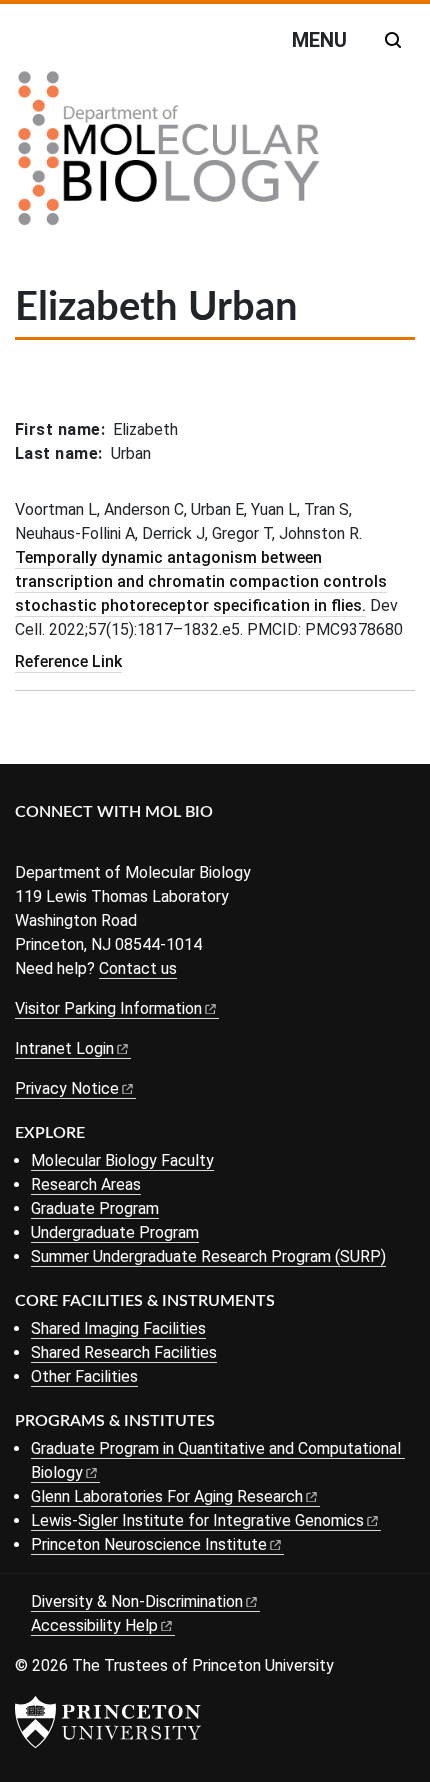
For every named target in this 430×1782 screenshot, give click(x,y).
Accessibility (94, 1625)
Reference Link (68, 661)
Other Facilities (84, 1376)
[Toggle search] (393, 40)
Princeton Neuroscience (149, 1544)
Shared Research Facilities (124, 1352)
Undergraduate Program (115, 1232)
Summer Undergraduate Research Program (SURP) (208, 1256)
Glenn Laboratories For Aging (167, 1496)
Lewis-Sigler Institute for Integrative (197, 1520)
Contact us (138, 968)
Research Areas (86, 1184)
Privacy (67, 1088)
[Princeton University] (108, 1722)
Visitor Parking (108, 1008)
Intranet (64, 1048)
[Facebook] (27, 845)
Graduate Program (95, 1208)
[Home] (169, 156)
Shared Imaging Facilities (118, 1328)
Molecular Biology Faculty (122, 1160)
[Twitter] (57, 845)
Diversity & (137, 1601)
